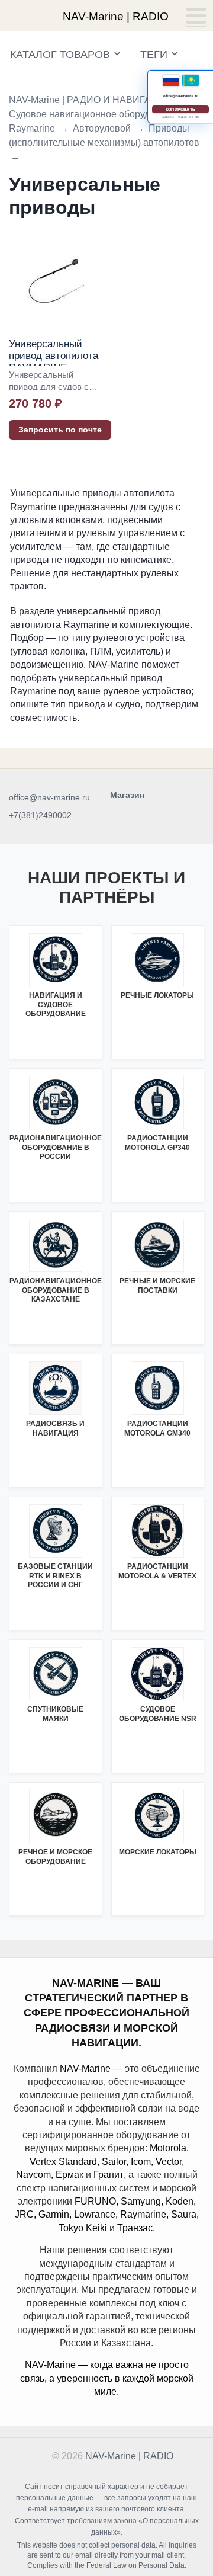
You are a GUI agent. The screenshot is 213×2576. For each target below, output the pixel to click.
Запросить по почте (60, 430)
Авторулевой (102, 128)
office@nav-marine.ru (49, 797)
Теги (154, 55)
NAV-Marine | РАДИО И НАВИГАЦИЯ (91, 100)
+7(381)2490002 (40, 815)
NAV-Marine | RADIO (129, 2456)
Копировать (180, 109)
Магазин (127, 795)
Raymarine (32, 128)
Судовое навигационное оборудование (95, 114)
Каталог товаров (60, 55)
